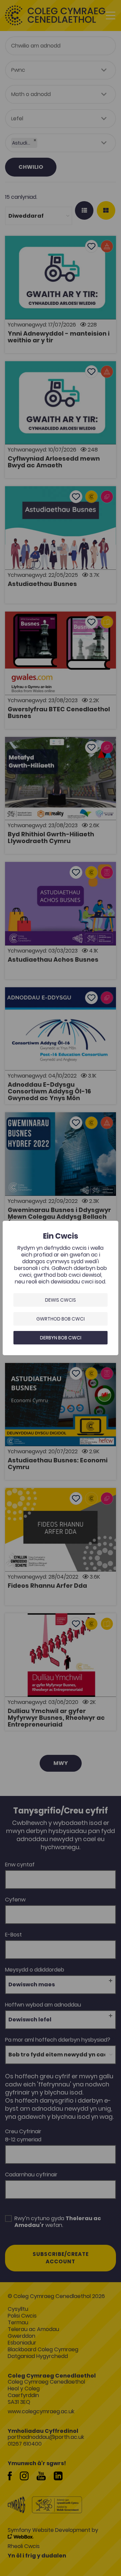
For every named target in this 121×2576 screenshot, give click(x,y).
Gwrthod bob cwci (61, 1319)
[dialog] (61, 1288)
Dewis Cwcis (61, 1300)
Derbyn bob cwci (61, 1338)
